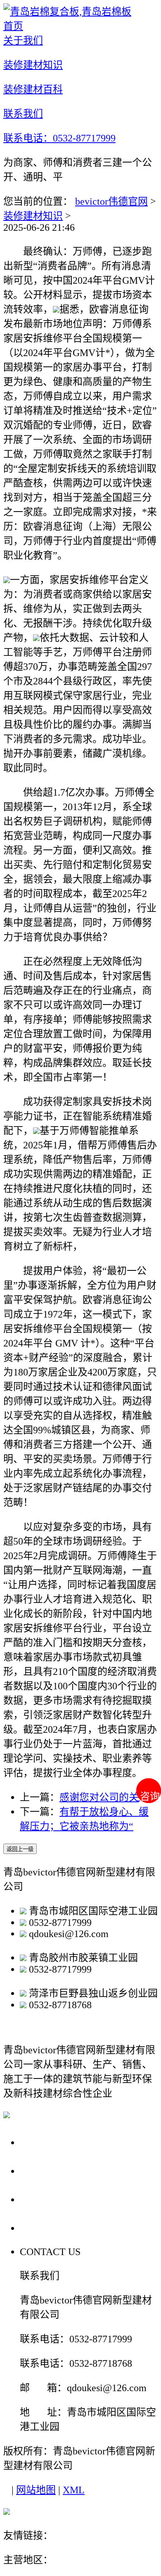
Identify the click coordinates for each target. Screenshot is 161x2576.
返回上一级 (20, 1849)
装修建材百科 (54, 2199)
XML (74, 2490)
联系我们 (43, 2228)
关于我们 (43, 2142)
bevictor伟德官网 (111, 201)
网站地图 (36, 2490)
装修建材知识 (33, 216)
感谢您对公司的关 (99, 1797)
